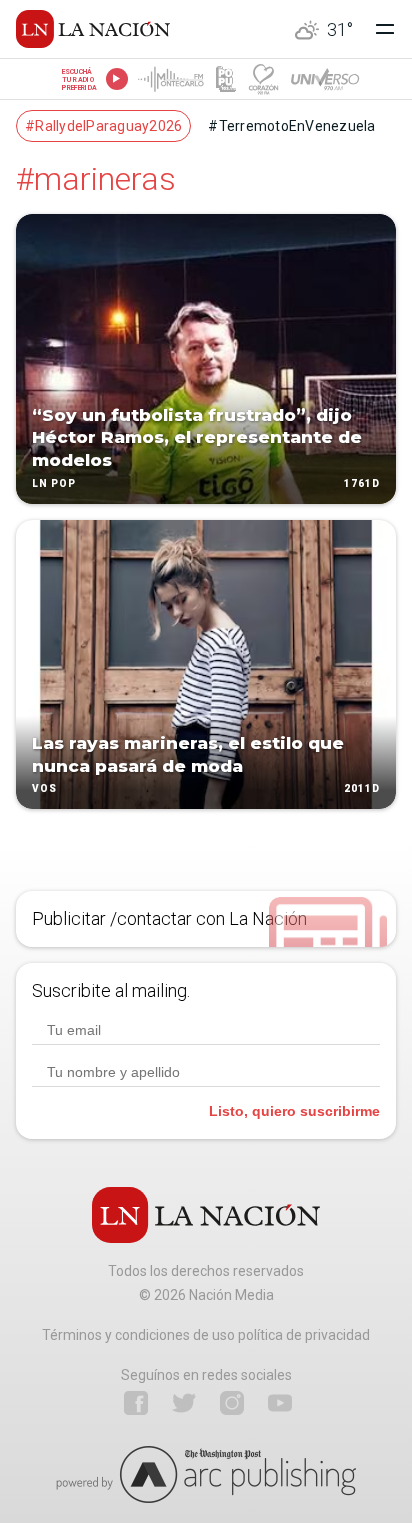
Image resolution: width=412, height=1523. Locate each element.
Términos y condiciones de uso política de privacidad (206, 1335)
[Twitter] (184, 1403)
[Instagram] (232, 1403)
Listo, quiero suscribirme (294, 1111)
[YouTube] (280, 1403)
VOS (44, 789)
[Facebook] (136, 1403)
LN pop (54, 483)
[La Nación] (93, 29)
